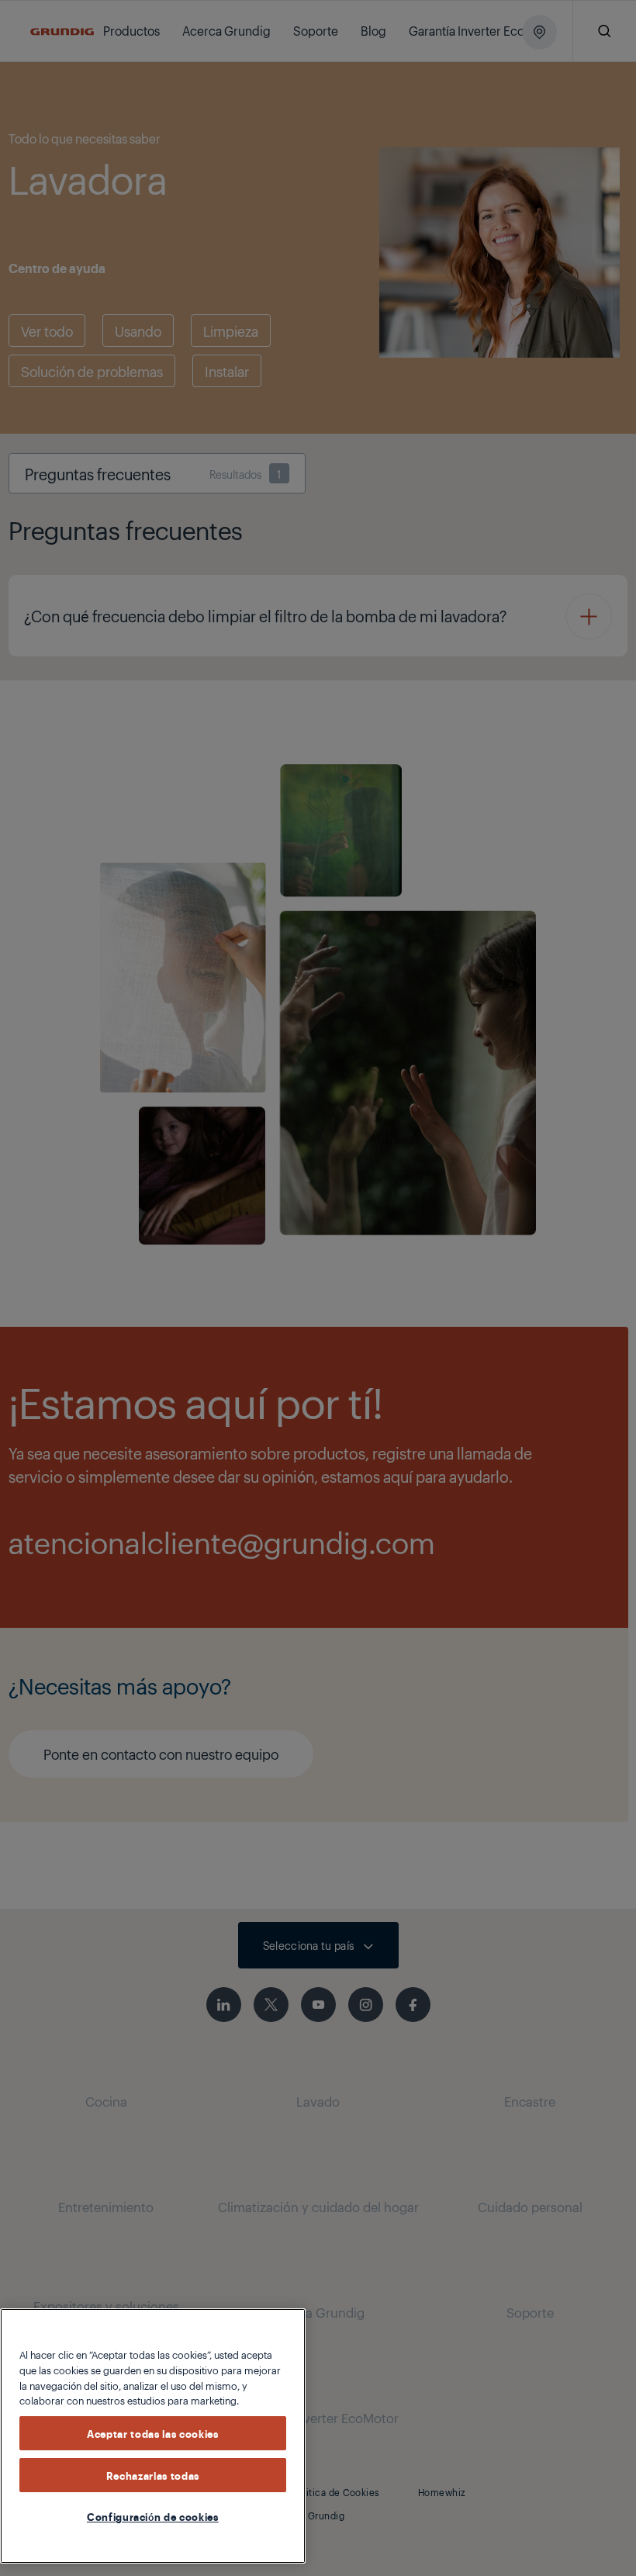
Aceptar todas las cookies (152, 2433)
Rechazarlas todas (153, 2475)
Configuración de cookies (153, 2516)
